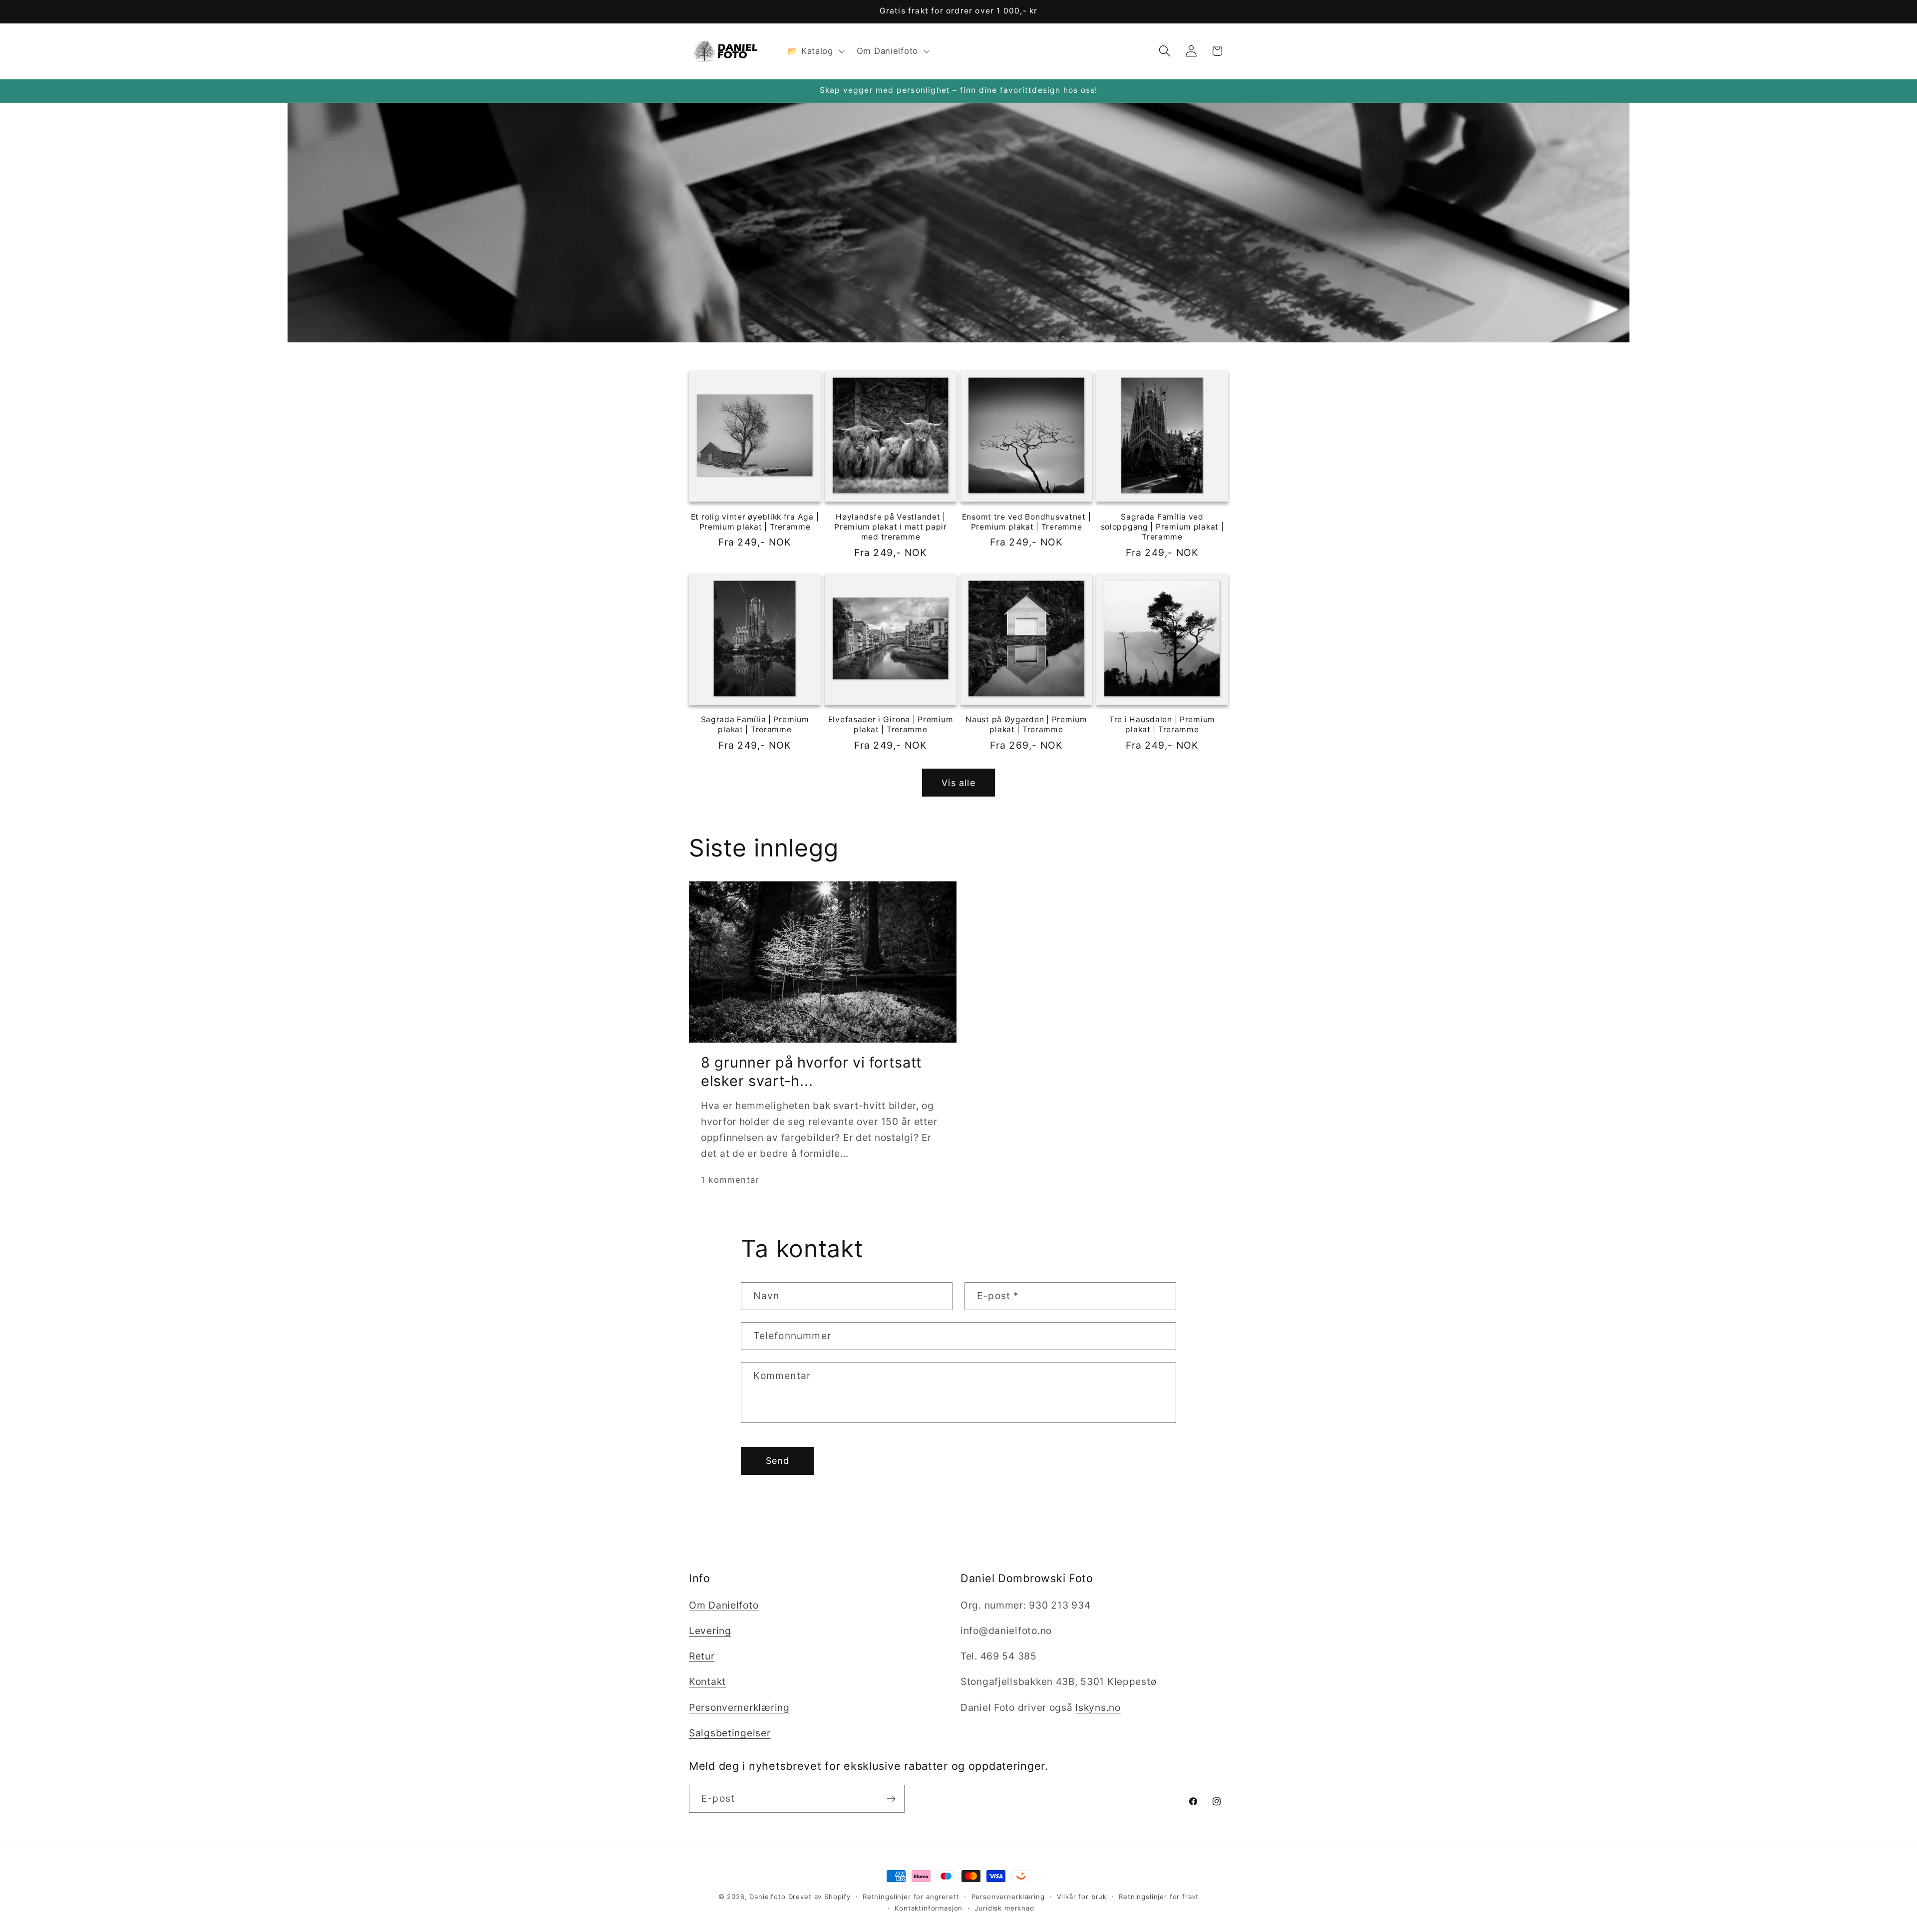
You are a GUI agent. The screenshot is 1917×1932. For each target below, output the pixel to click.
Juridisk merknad (1004, 1908)
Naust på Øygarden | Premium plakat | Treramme (1026, 725)
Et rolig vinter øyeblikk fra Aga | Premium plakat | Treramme (755, 521)
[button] (815, 51)
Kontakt (707, 1682)
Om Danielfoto (724, 1605)
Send (778, 1461)
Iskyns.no (1098, 1707)
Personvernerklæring (739, 1707)
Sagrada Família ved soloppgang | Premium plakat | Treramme (1162, 527)
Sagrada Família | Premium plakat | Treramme (755, 725)
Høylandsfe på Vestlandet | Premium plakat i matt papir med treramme (890, 527)
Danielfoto (767, 1897)
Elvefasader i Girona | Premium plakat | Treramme (891, 725)
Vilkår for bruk (1082, 1897)
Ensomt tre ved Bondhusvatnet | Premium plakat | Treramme (1027, 521)
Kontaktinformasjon (929, 1908)
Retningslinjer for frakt (1159, 1897)
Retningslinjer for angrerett (911, 1897)
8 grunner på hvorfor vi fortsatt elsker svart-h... (811, 1071)
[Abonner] (891, 1799)
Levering (710, 1631)
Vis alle (958, 782)
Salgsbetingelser (730, 1733)
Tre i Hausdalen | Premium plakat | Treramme (1162, 725)
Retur (702, 1656)
